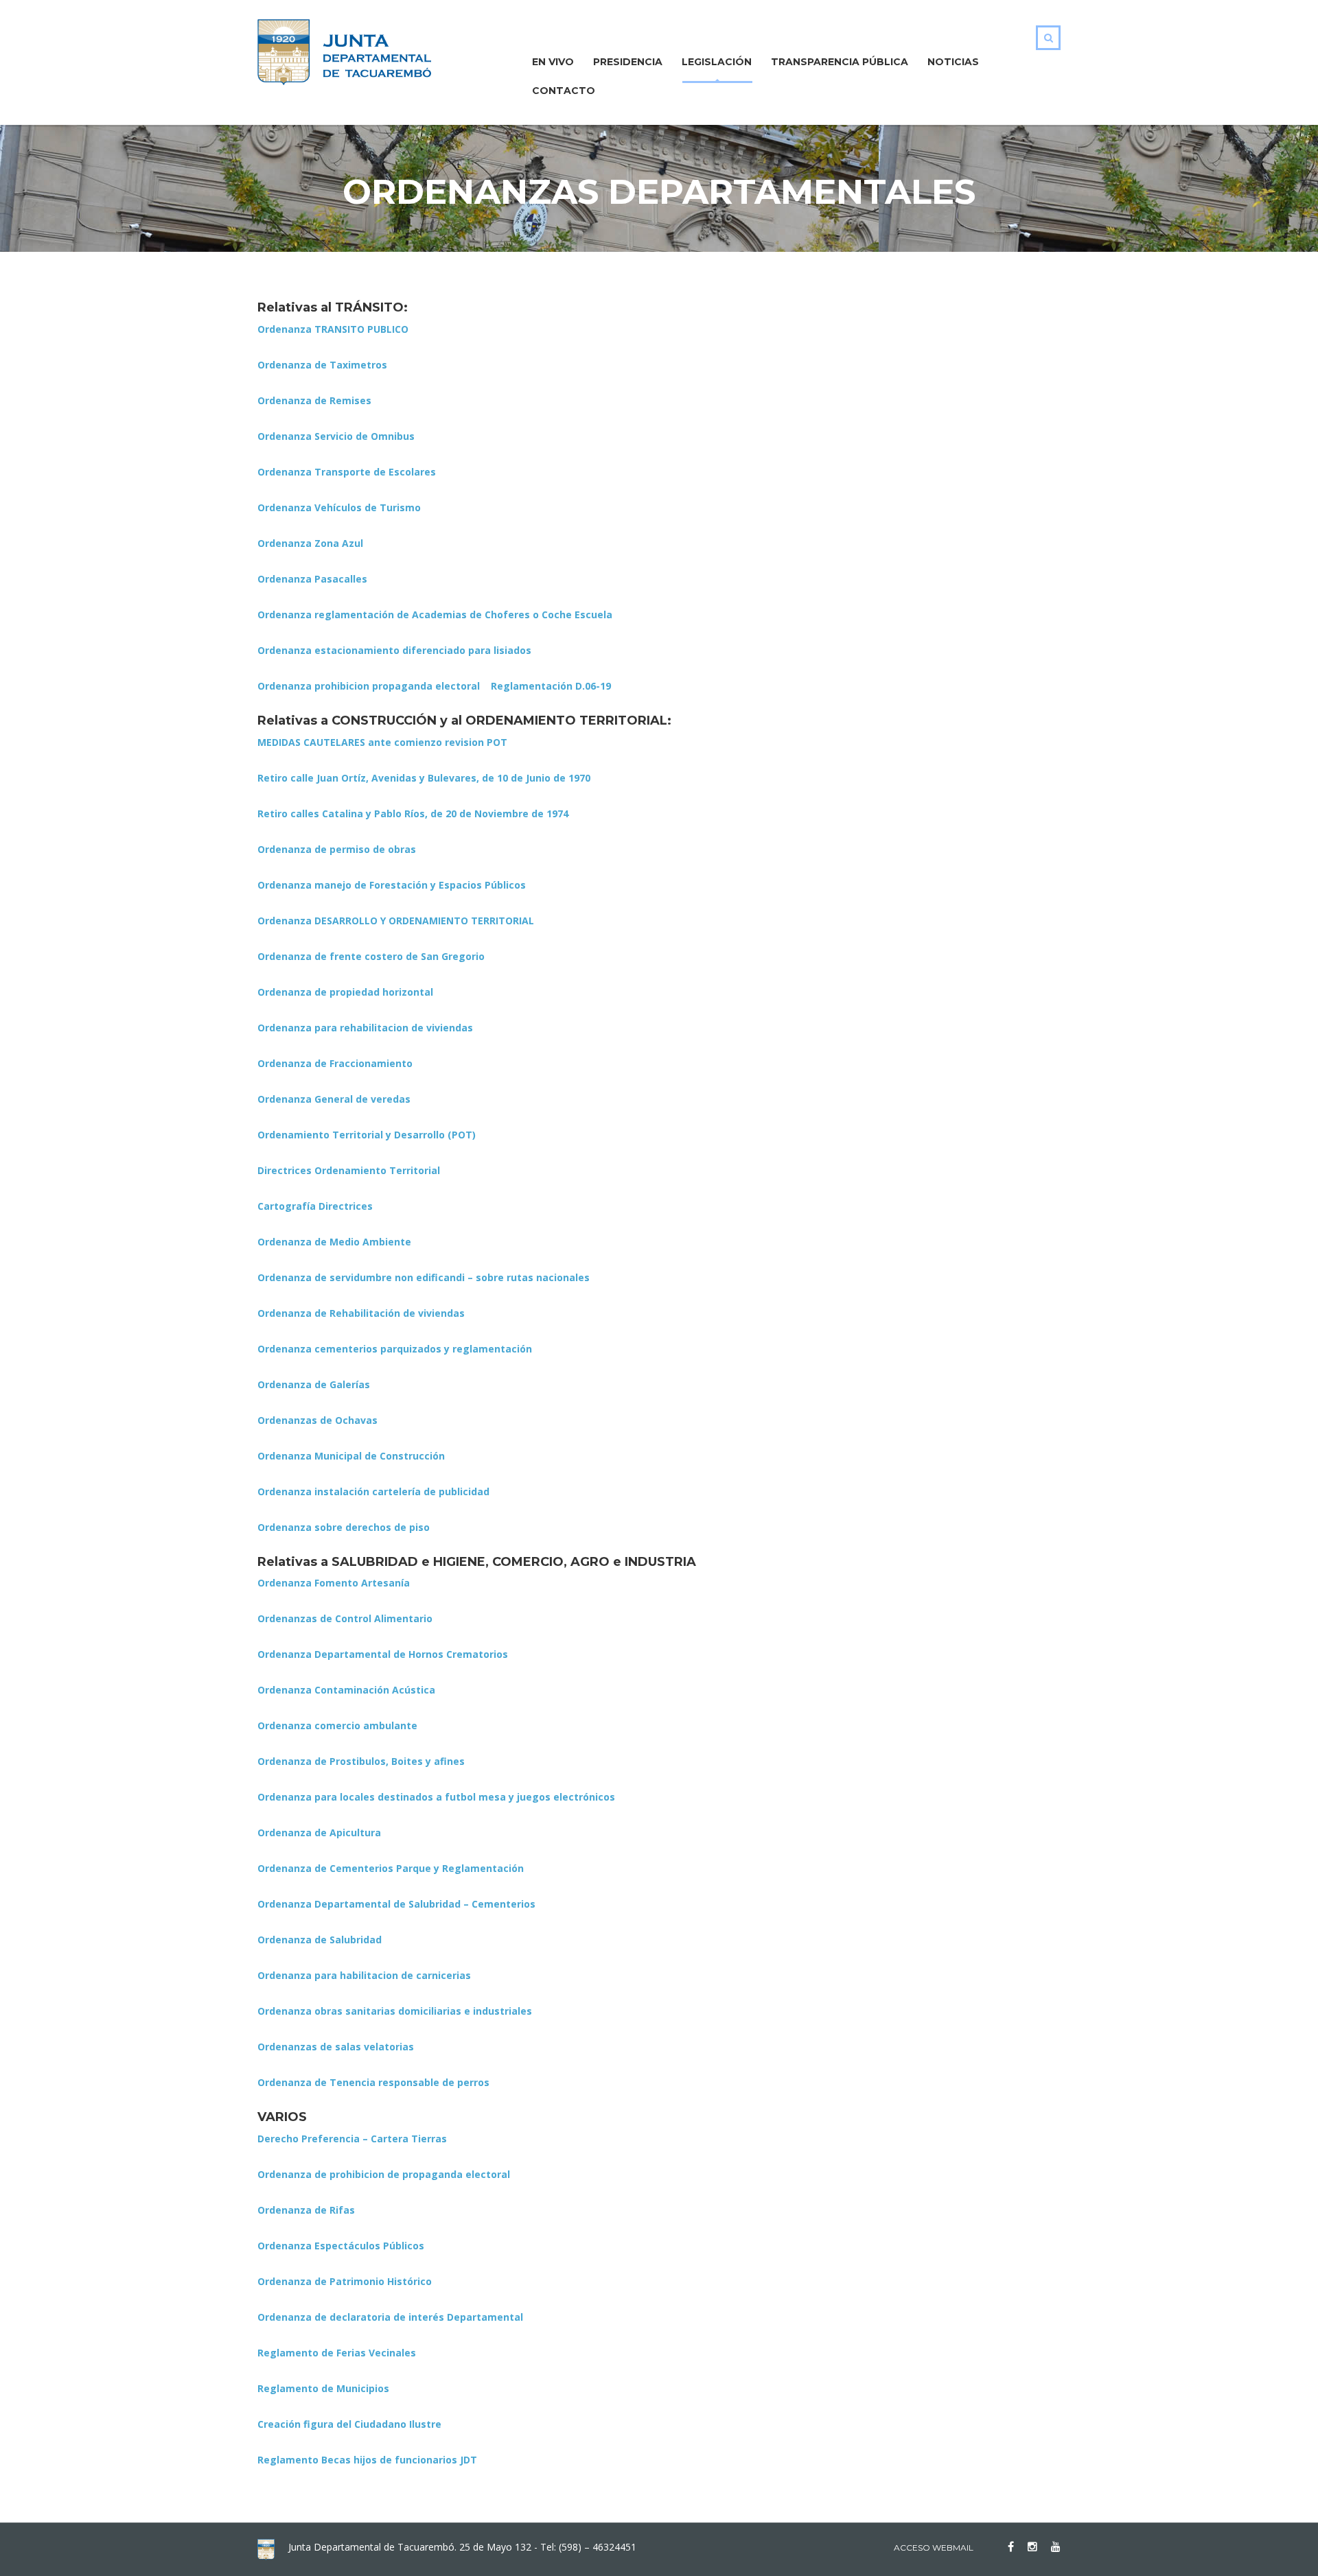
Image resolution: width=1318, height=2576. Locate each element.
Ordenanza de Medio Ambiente (334, 1242)
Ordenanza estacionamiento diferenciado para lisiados (394, 650)
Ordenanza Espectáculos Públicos (341, 2246)
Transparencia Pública (840, 62)
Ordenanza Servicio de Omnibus (336, 436)
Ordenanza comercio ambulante (337, 1725)
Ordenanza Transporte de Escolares (347, 472)
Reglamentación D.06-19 (551, 686)
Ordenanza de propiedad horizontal (345, 992)
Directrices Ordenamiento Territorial (349, 1170)
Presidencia (628, 62)
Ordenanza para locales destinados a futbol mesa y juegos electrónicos (436, 1797)
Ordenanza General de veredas (334, 1099)
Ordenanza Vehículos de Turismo (339, 507)
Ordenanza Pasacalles (312, 579)
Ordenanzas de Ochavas (317, 1420)
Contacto (564, 91)
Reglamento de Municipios (323, 2388)
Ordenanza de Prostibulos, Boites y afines (361, 1761)
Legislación (717, 62)
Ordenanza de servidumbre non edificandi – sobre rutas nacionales (424, 1277)
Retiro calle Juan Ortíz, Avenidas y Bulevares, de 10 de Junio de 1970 (424, 778)
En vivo (553, 62)
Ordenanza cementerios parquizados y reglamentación (395, 1349)
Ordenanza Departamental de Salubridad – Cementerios (396, 1904)
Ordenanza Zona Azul (310, 543)
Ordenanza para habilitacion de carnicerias (364, 1975)
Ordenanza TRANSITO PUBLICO (333, 329)
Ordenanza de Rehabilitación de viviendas (361, 1313)
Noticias (953, 62)
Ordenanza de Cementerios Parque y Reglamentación (391, 1868)
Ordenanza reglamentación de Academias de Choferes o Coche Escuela (435, 614)
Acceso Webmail (934, 2548)
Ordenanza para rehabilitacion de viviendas (365, 1028)
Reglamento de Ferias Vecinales (337, 2353)
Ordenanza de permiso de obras (337, 849)
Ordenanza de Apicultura (319, 1833)
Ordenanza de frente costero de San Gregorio (371, 956)
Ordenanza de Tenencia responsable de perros (373, 2082)
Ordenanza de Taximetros (322, 365)
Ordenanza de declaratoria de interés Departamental (390, 2317)
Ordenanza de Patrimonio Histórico (345, 2281)
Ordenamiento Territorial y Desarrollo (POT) (367, 1135)
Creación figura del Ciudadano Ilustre (349, 2424)
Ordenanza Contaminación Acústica (346, 1690)
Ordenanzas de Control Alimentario (345, 1618)
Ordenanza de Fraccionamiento (335, 1063)
